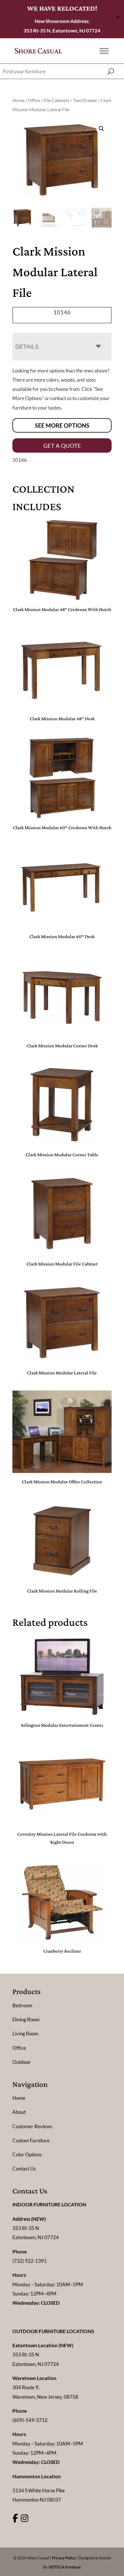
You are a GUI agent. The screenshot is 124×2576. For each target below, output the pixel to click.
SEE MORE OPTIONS (62, 425)
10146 (20, 460)
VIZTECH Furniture (65, 2567)
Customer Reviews (32, 2126)
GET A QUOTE (62, 445)
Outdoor (22, 2062)
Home (18, 100)
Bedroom (22, 2005)
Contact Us (24, 2169)
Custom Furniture (31, 2140)
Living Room (25, 2034)
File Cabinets (57, 100)
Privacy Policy (64, 2558)
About (19, 2112)
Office (34, 100)
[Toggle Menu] (104, 51)
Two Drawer (85, 100)
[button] (102, 129)
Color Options (27, 2155)
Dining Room (26, 2019)
